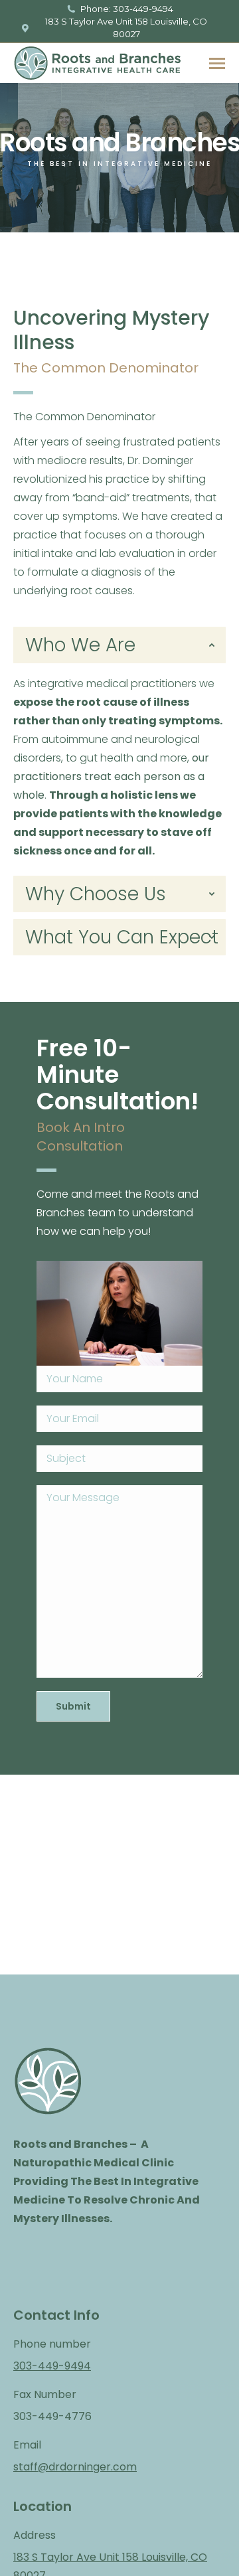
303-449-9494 (52, 2366)
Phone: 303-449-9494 (126, 9)
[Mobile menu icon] (217, 63)
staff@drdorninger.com (75, 2467)
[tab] (119, 645)
